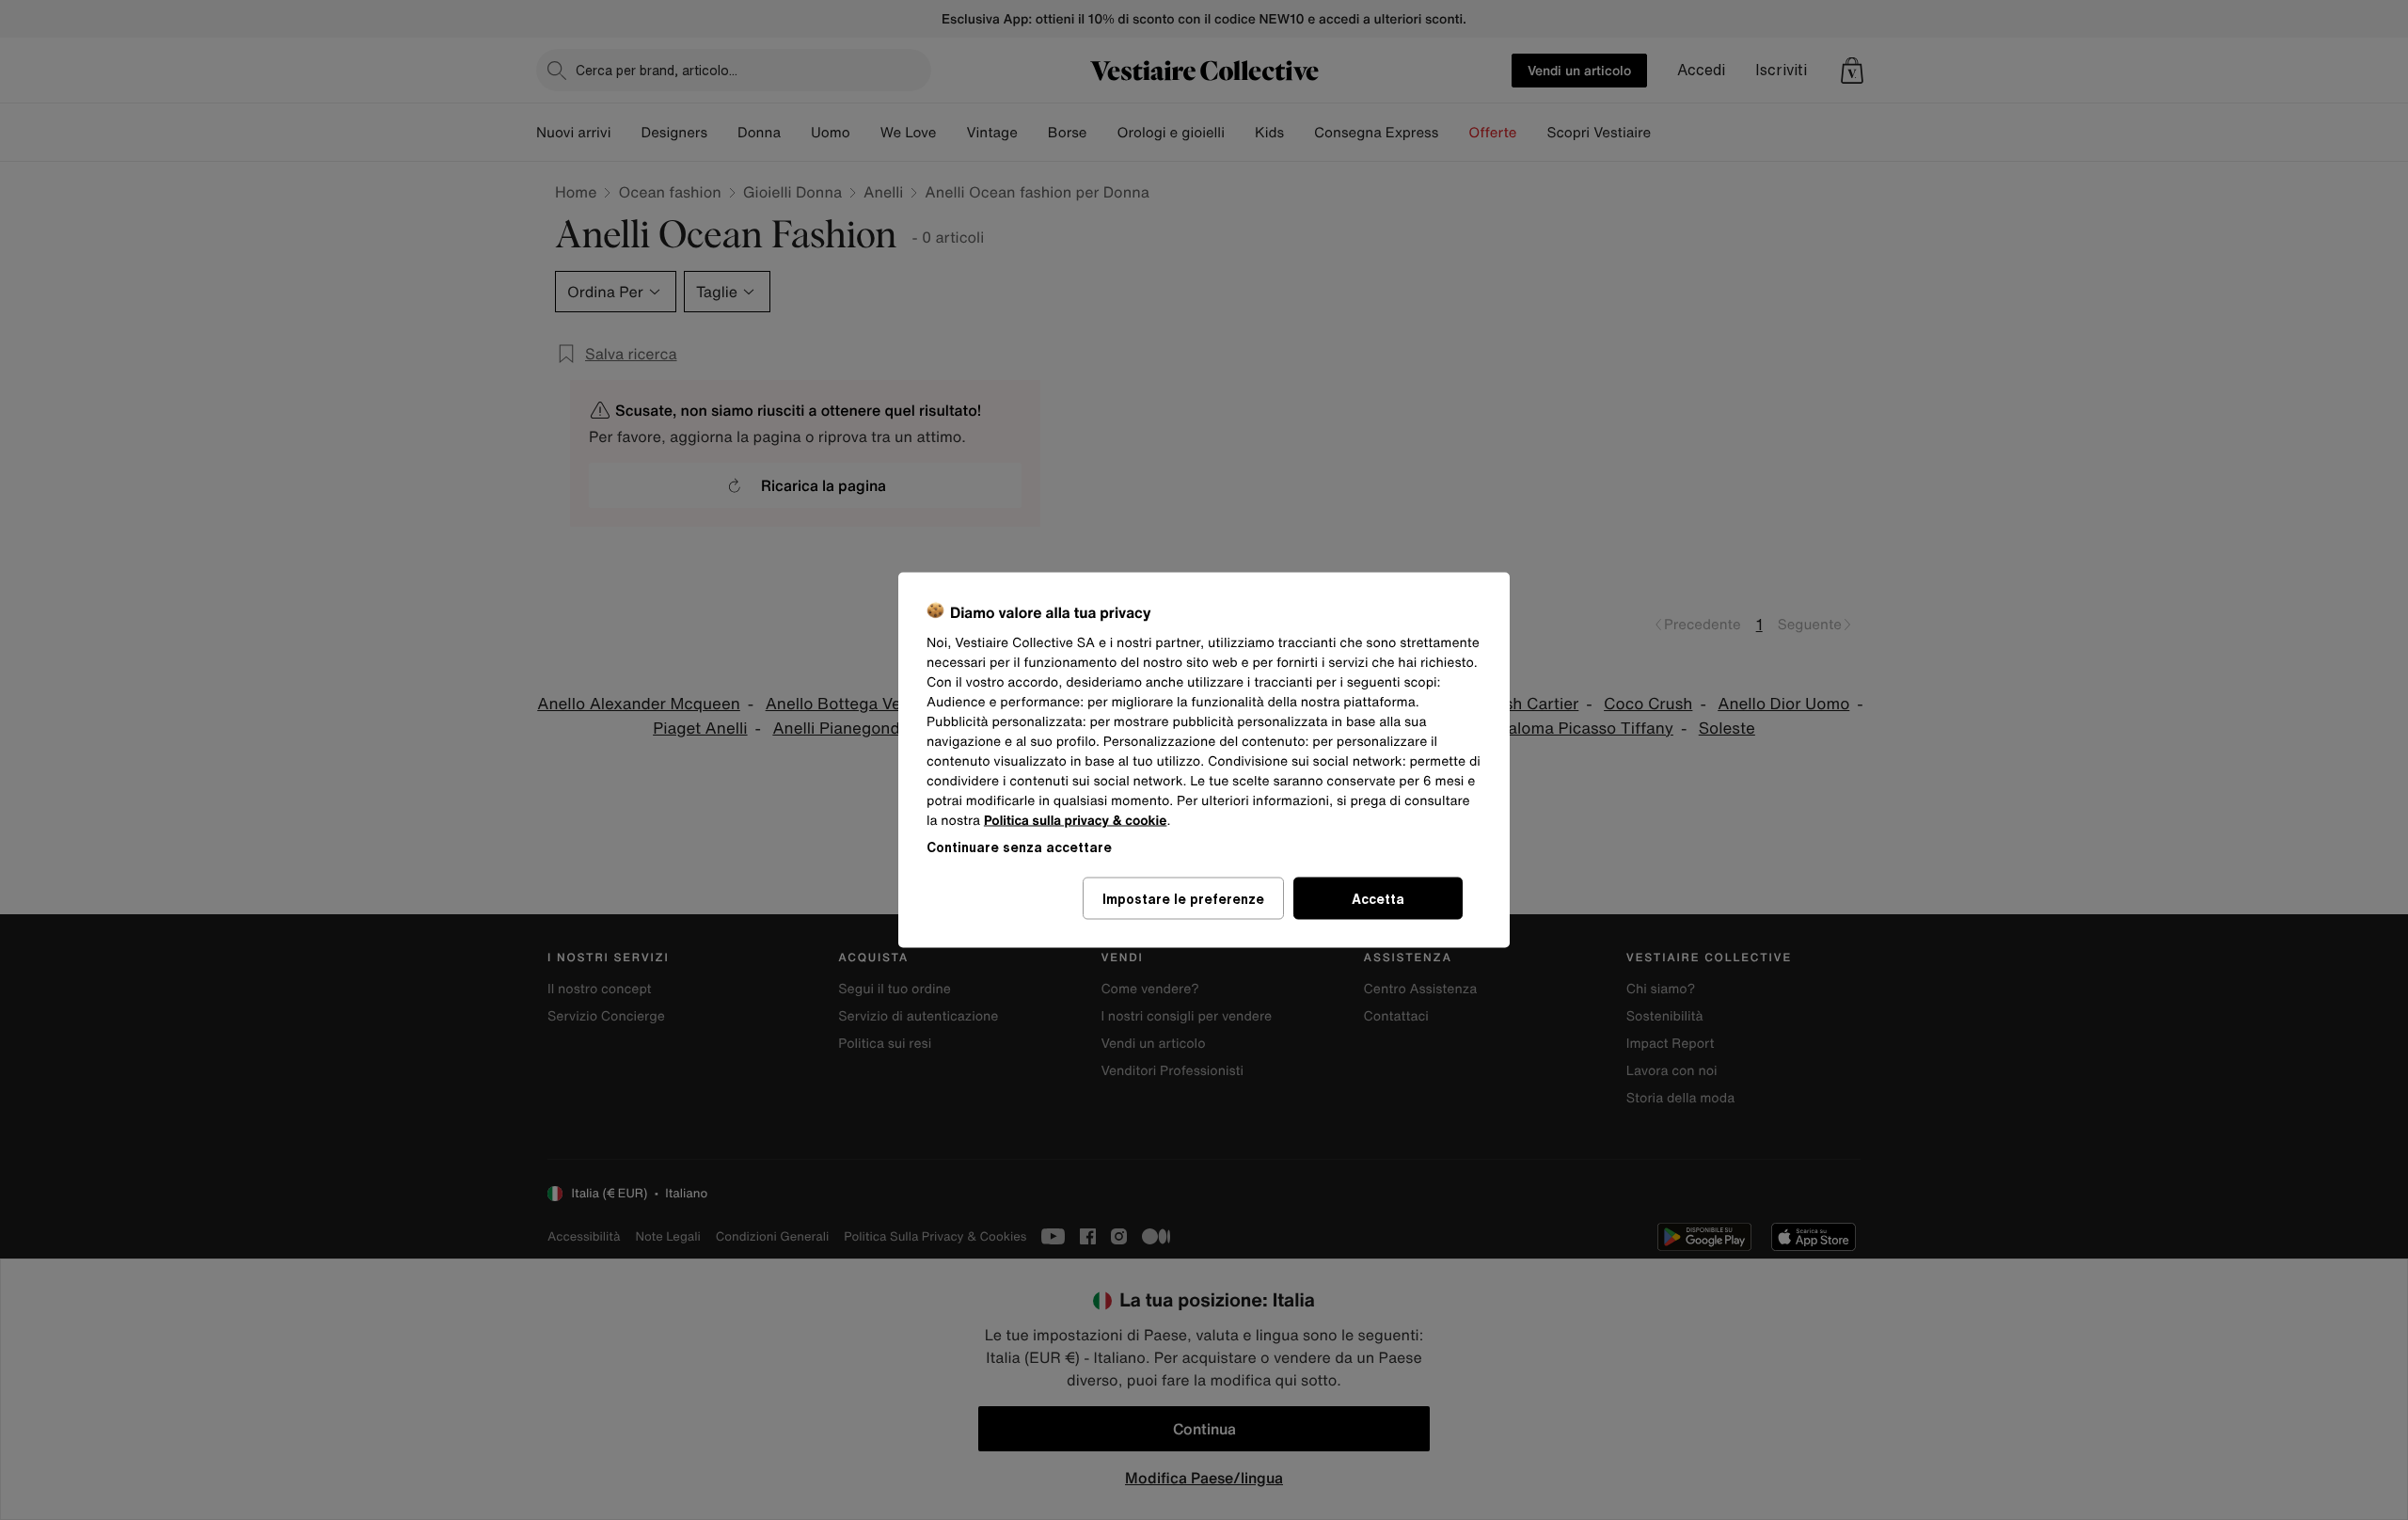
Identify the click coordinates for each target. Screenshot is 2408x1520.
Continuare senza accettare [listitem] (1019, 847)
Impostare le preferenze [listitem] (1183, 899)
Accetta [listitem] (1378, 899)
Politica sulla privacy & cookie (1076, 821)
